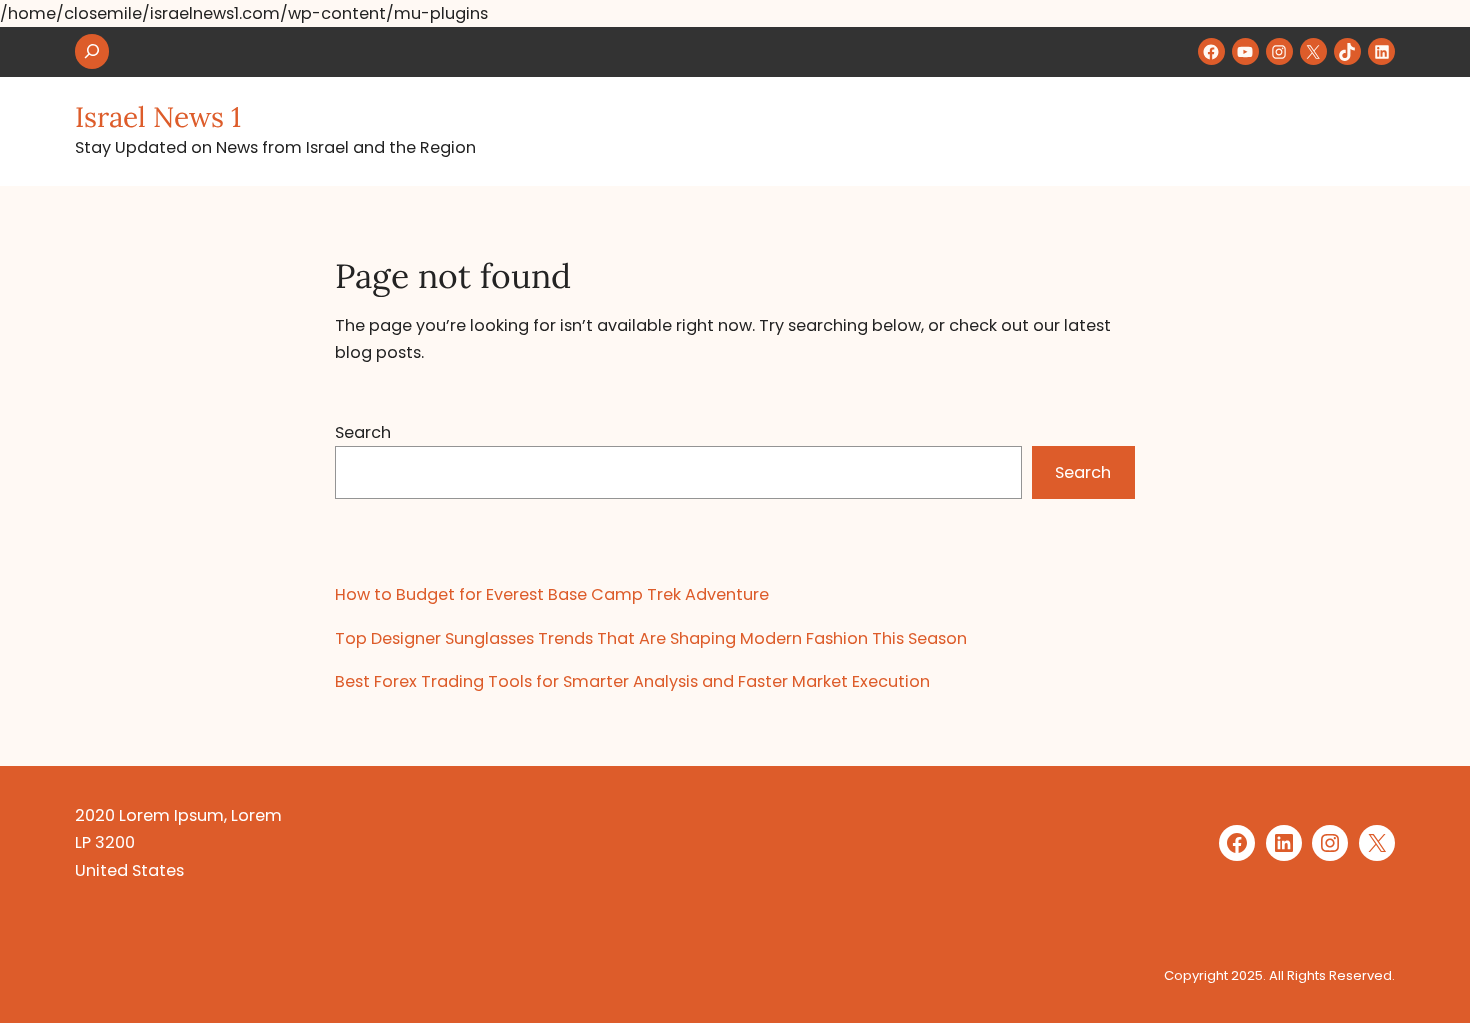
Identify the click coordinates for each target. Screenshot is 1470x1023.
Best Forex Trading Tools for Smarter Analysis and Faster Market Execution (632, 681)
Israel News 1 (158, 117)
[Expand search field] (92, 51)
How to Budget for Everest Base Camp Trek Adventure (552, 594)
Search (363, 432)
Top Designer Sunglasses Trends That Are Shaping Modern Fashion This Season (651, 638)
